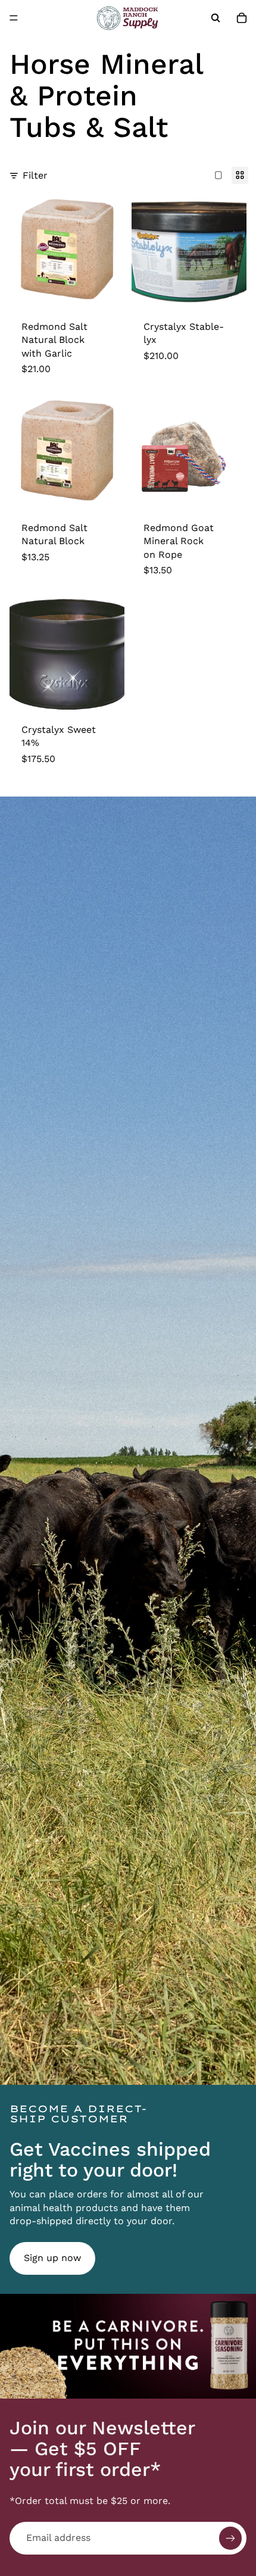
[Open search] (216, 18)
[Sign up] (230, 2538)
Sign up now (52, 2258)
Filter (35, 175)
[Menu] (14, 18)
